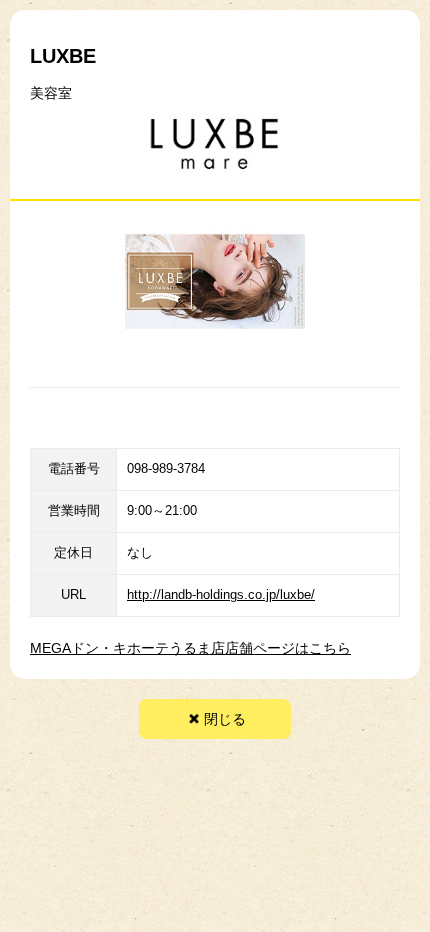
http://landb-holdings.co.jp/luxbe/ (221, 594)
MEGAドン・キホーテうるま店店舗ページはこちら (190, 648)
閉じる (225, 719)
